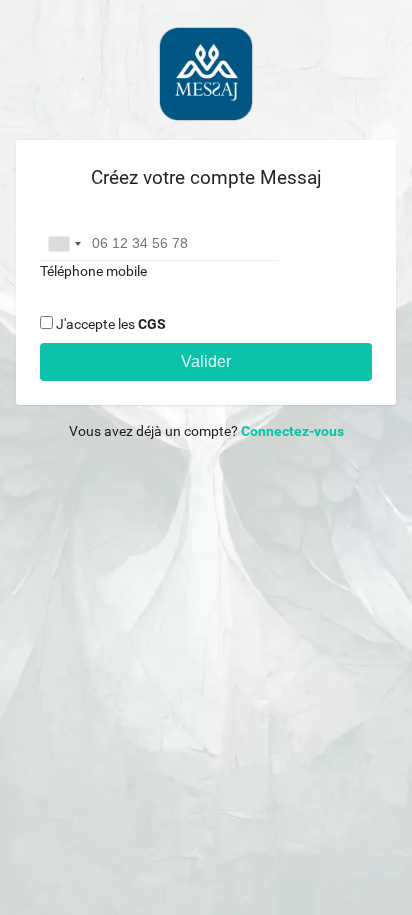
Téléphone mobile (93, 271)
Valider (206, 361)
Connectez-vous (292, 431)
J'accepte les (111, 324)
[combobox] (64, 244)
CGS (152, 324)
